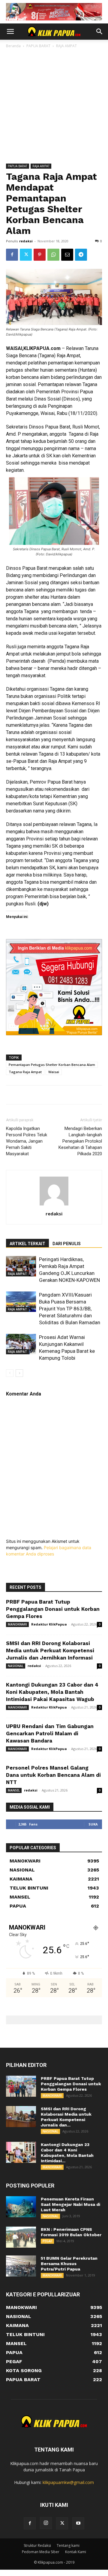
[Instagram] (46, 2523)
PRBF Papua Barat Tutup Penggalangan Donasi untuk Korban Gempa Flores (53, 1609)
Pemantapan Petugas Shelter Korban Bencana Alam (52, 1065)
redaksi (26, 241)
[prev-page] (10, 1373)
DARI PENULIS (67, 1244)
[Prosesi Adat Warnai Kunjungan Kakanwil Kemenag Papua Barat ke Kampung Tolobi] (21, 1344)
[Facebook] (12, 255)
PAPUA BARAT (38, 46)
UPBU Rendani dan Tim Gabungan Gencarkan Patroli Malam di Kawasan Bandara (50, 1733)
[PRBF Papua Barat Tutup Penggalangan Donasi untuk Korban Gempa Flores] (21, 2086)
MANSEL (14, 1790)
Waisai (54, 1072)
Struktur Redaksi (37, 2545)
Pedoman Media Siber (41, 2552)
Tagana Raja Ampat (25, 1072)
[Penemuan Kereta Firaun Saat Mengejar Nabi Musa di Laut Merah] (21, 2207)
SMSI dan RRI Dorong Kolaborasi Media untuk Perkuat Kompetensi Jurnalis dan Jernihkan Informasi (50, 1650)
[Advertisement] (54, 106)
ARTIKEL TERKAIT (27, 1244)
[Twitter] (26, 255)
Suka (93, 1824)
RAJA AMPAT (66, 46)
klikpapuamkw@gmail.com (68, 2482)
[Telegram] (81, 255)
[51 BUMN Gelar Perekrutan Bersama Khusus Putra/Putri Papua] (21, 2266)
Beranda (13, 46)
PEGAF (47, 2241)
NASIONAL (16, 1666)
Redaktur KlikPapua (49, 1624)
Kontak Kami (76, 2552)
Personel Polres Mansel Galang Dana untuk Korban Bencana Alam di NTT (53, 1775)
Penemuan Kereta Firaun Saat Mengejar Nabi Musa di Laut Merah (70, 2204)
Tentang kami (68, 2545)
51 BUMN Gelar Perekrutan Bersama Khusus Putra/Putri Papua (69, 2264)
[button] (10, 32)
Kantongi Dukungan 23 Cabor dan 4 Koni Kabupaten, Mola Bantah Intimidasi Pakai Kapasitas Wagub (52, 1692)
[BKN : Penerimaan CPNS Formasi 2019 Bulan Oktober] (21, 2237)
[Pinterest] (40, 255)
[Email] (67, 255)
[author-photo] (54, 1205)
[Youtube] (78, 2523)
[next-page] (19, 1373)
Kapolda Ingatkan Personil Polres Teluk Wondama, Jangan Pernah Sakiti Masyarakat (27, 1141)
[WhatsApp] (53, 255)
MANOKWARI (17, 1624)
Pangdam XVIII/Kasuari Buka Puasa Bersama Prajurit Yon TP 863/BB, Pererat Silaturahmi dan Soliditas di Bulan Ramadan (70, 1309)
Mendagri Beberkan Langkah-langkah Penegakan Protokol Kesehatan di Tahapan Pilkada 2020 (80, 1141)
